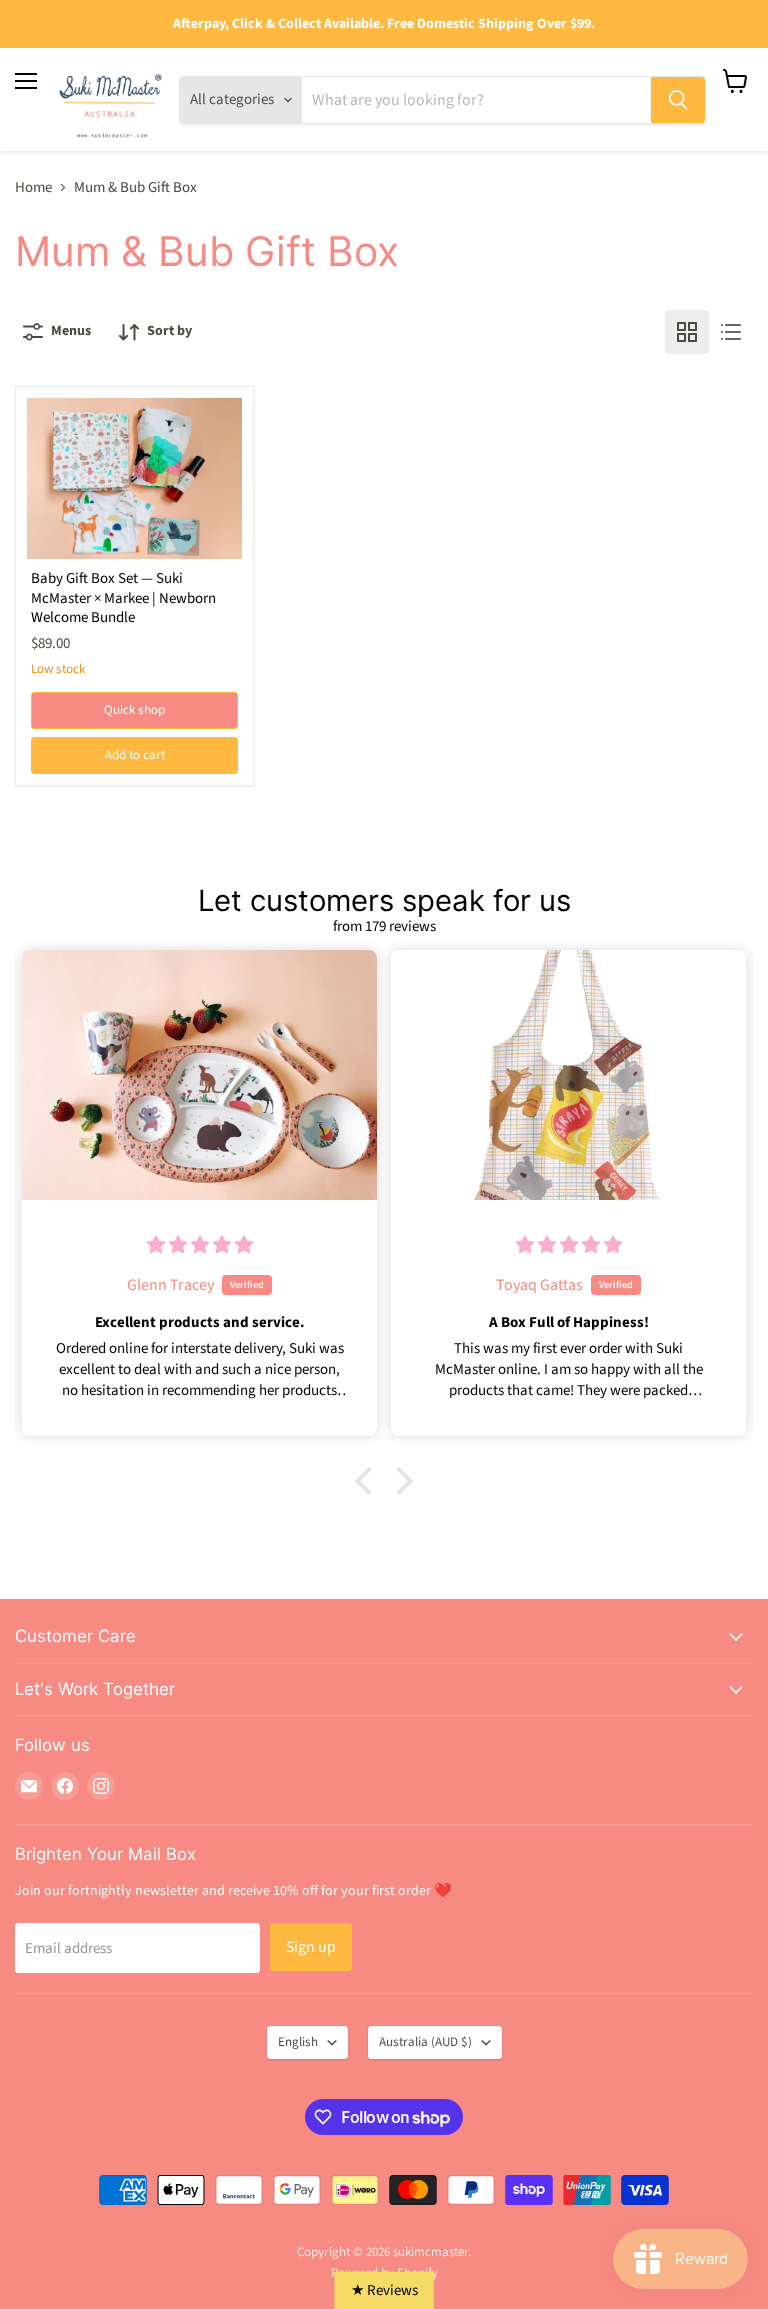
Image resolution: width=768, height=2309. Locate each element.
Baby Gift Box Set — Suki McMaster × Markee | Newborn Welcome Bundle (123, 598)
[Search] (678, 100)
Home (33, 187)
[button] (369, 1481)
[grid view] (687, 332)
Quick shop (134, 710)
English (298, 2042)
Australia (425, 2042)
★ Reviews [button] (384, 2290)
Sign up (311, 1947)
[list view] (731, 332)
